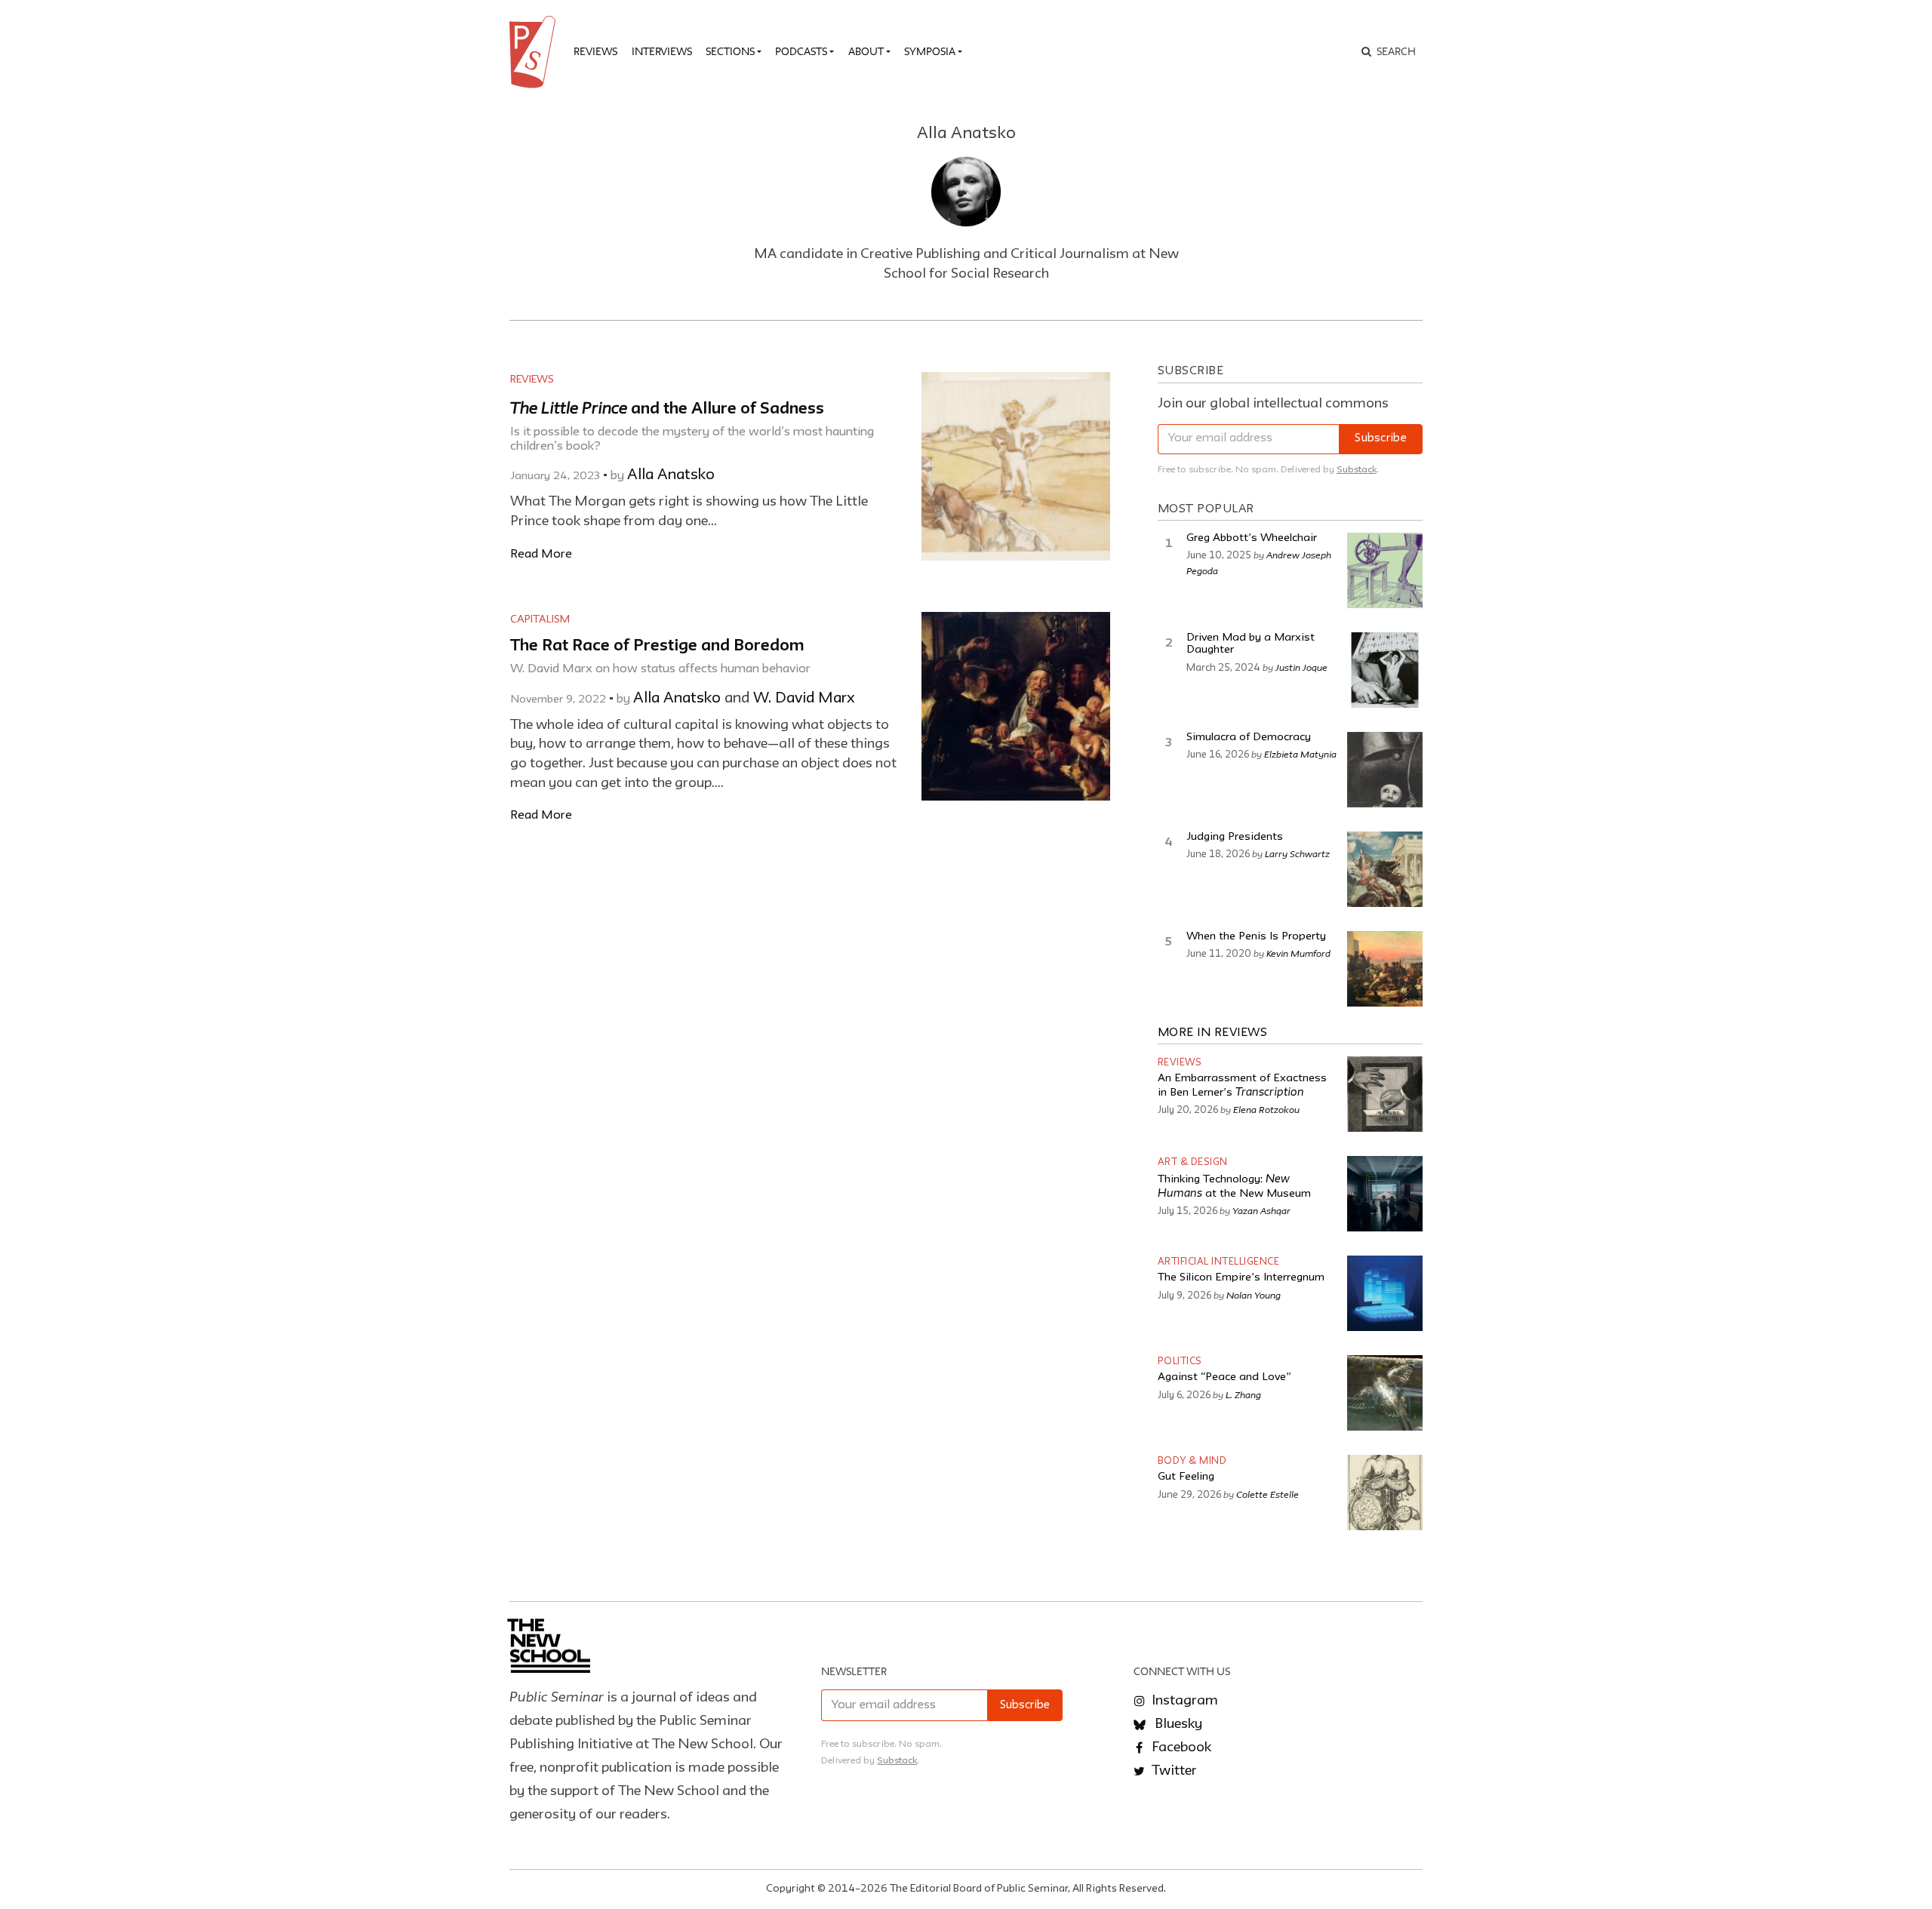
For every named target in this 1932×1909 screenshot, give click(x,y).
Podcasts (801, 51)
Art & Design (1193, 1162)
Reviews (595, 51)
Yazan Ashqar (1261, 1210)
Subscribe (1381, 439)
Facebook (1180, 1748)
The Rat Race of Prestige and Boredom (657, 646)
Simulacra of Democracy (1249, 738)
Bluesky (1177, 1724)
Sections (730, 51)
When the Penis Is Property (1256, 937)
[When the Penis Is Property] (1385, 969)
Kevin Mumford (1298, 953)
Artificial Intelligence (1219, 1262)
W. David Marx (804, 699)
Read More (541, 554)
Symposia (930, 51)
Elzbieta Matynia (1300, 754)
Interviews (662, 51)
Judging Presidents (1235, 837)
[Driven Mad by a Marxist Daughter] (1385, 670)
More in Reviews (1213, 1033)
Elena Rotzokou (1266, 1109)
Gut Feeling (1186, 1477)
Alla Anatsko (671, 475)
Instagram (1183, 1701)
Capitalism (540, 619)
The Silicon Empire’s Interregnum (1241, 1278)
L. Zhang (1243, 1394)
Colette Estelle (1267, 1494)
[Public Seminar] (535, 52)
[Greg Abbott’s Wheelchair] (1385, 570)
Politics (1180, 1362)
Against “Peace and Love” (1224, 1377)
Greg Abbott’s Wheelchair (1252, 538)
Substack (1357, 470)
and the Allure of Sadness (667, 409)
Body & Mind (1192, 1461)
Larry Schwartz (1297, 853)
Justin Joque (1301, 667)
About (866, 51)
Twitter (1173, 1771)
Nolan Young (1254, 1295)
